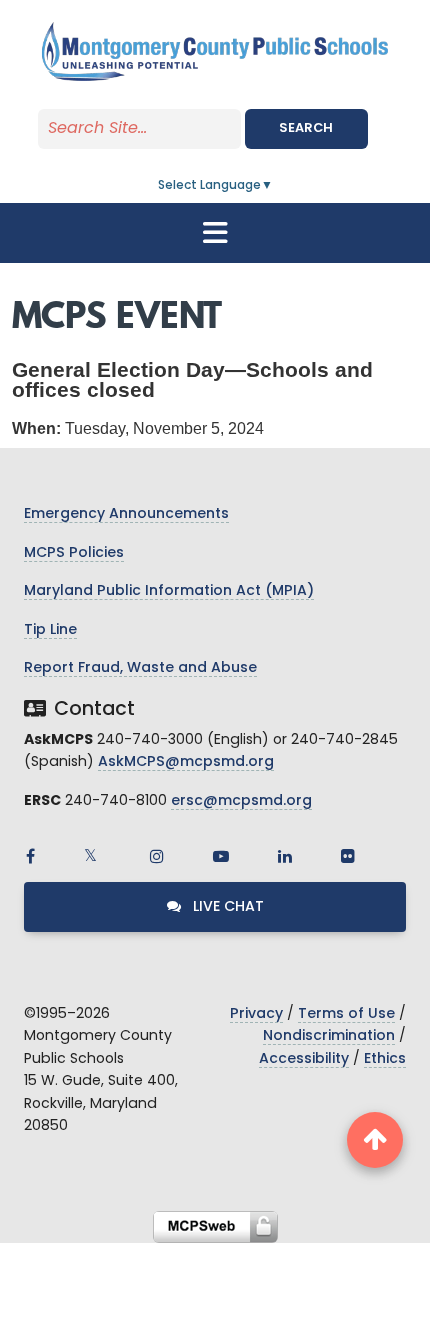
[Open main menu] (215, 233)
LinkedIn (285, 856)
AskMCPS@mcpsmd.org (186, 762)
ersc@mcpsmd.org (241, 801)
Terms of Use (346, 1014)
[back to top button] (375, 1140)
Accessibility (304, 1059)
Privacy (256, 1014)
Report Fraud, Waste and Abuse (140, 668)
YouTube (221, 856)
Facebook (30, 856)
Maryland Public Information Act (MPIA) (169, 591)
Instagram (157, 856)
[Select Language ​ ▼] (274, 186)
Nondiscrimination (329, 1036)
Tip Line (50, 630)
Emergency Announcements (126, 514)
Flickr (348, 856)
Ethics (385, 1059)
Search (306, 128)
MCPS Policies (74, 553)
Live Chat (226, 907)
